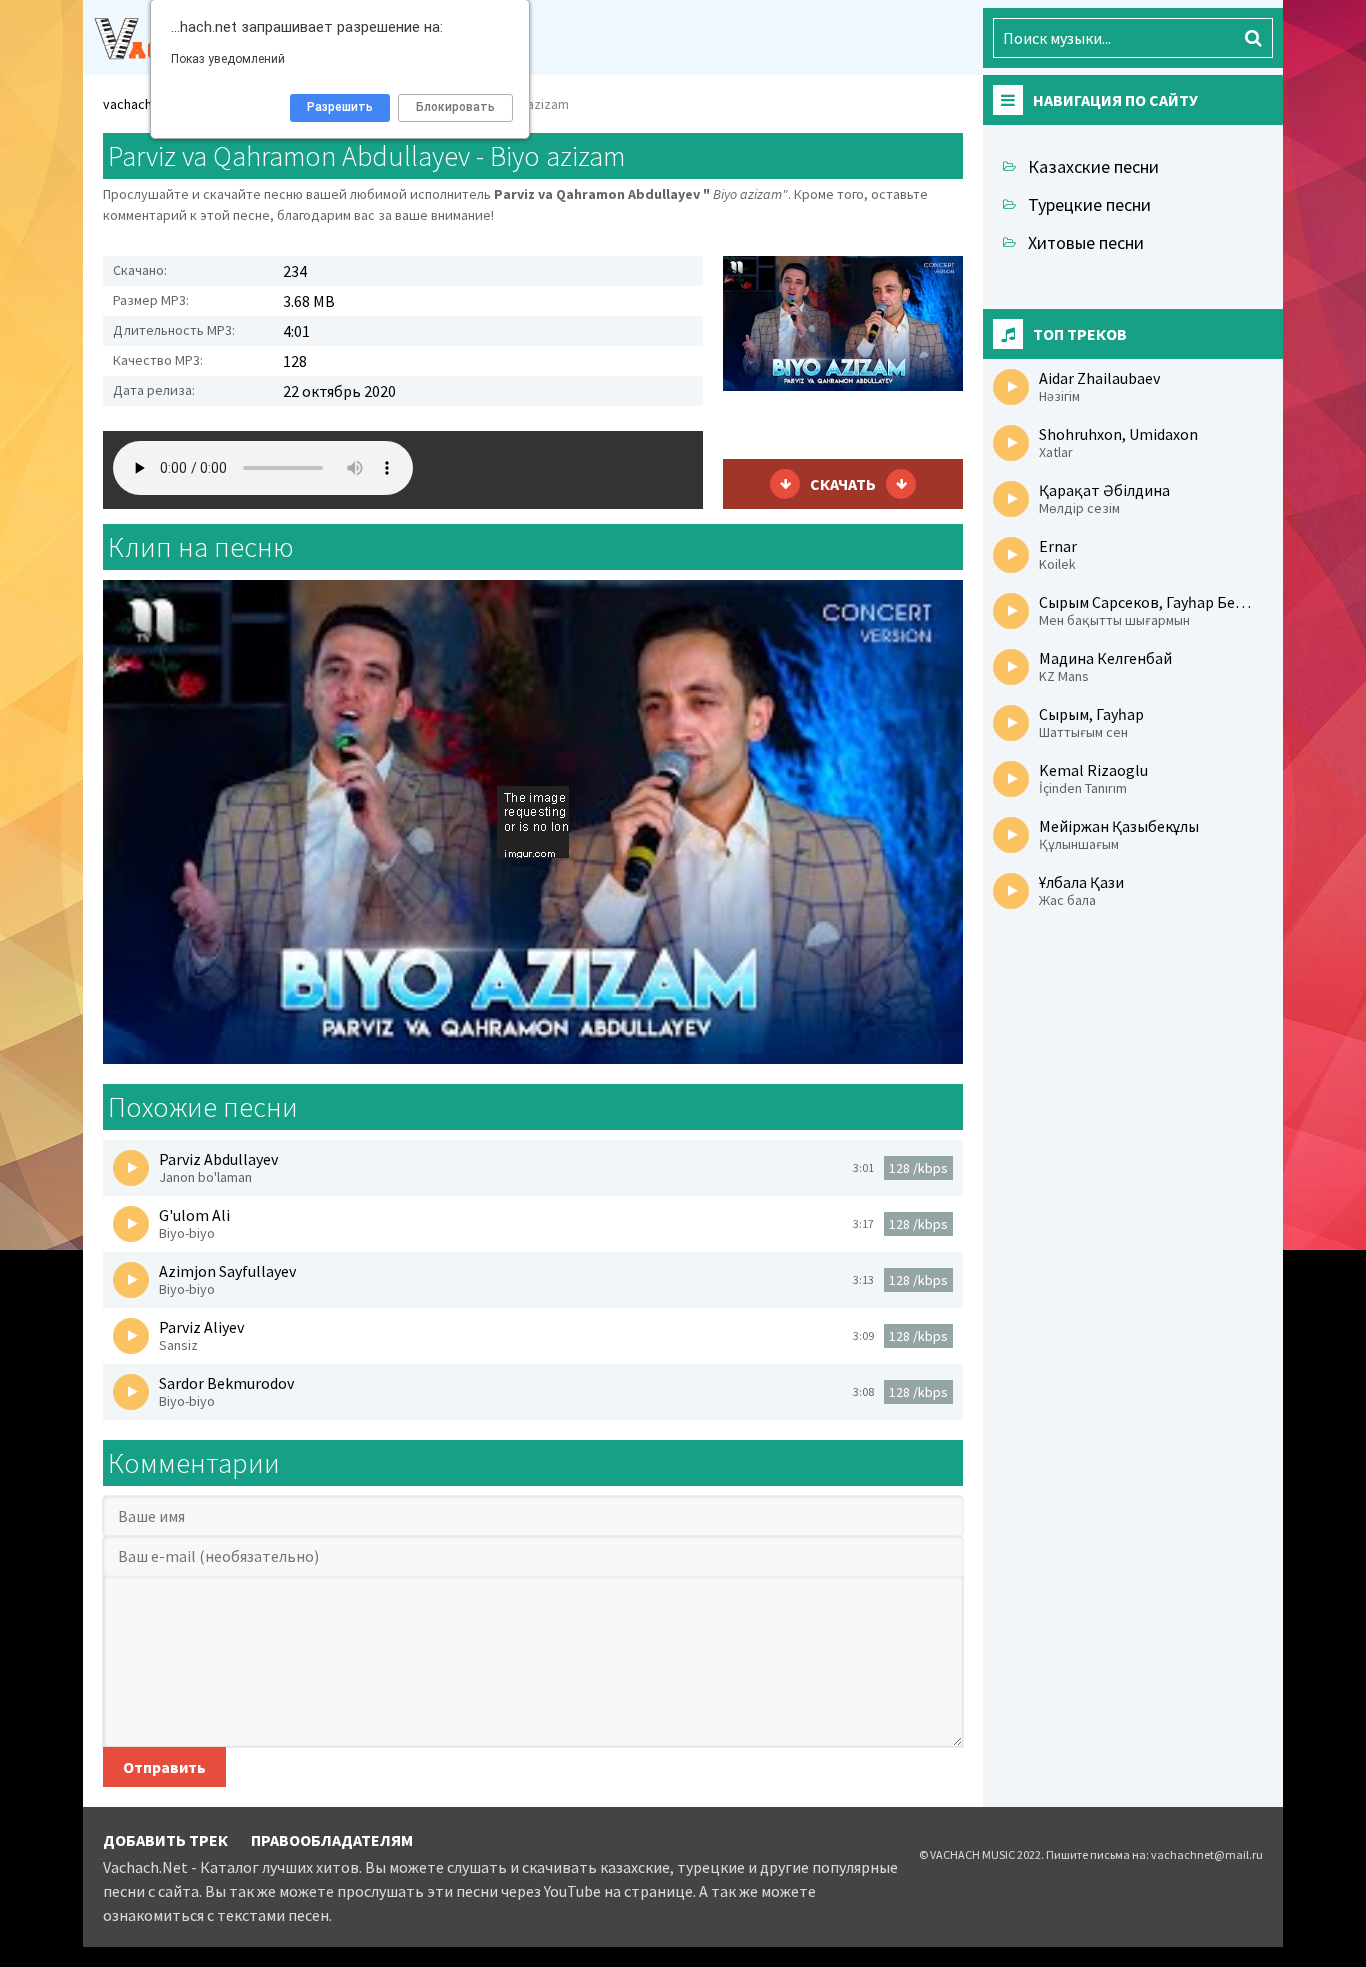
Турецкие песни (1089, 204)
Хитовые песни (1086, 242)
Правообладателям (332, 1840)
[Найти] (1253, 38)
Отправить (164, 1767)
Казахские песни (1093, 166)
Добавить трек (165, 1840)
